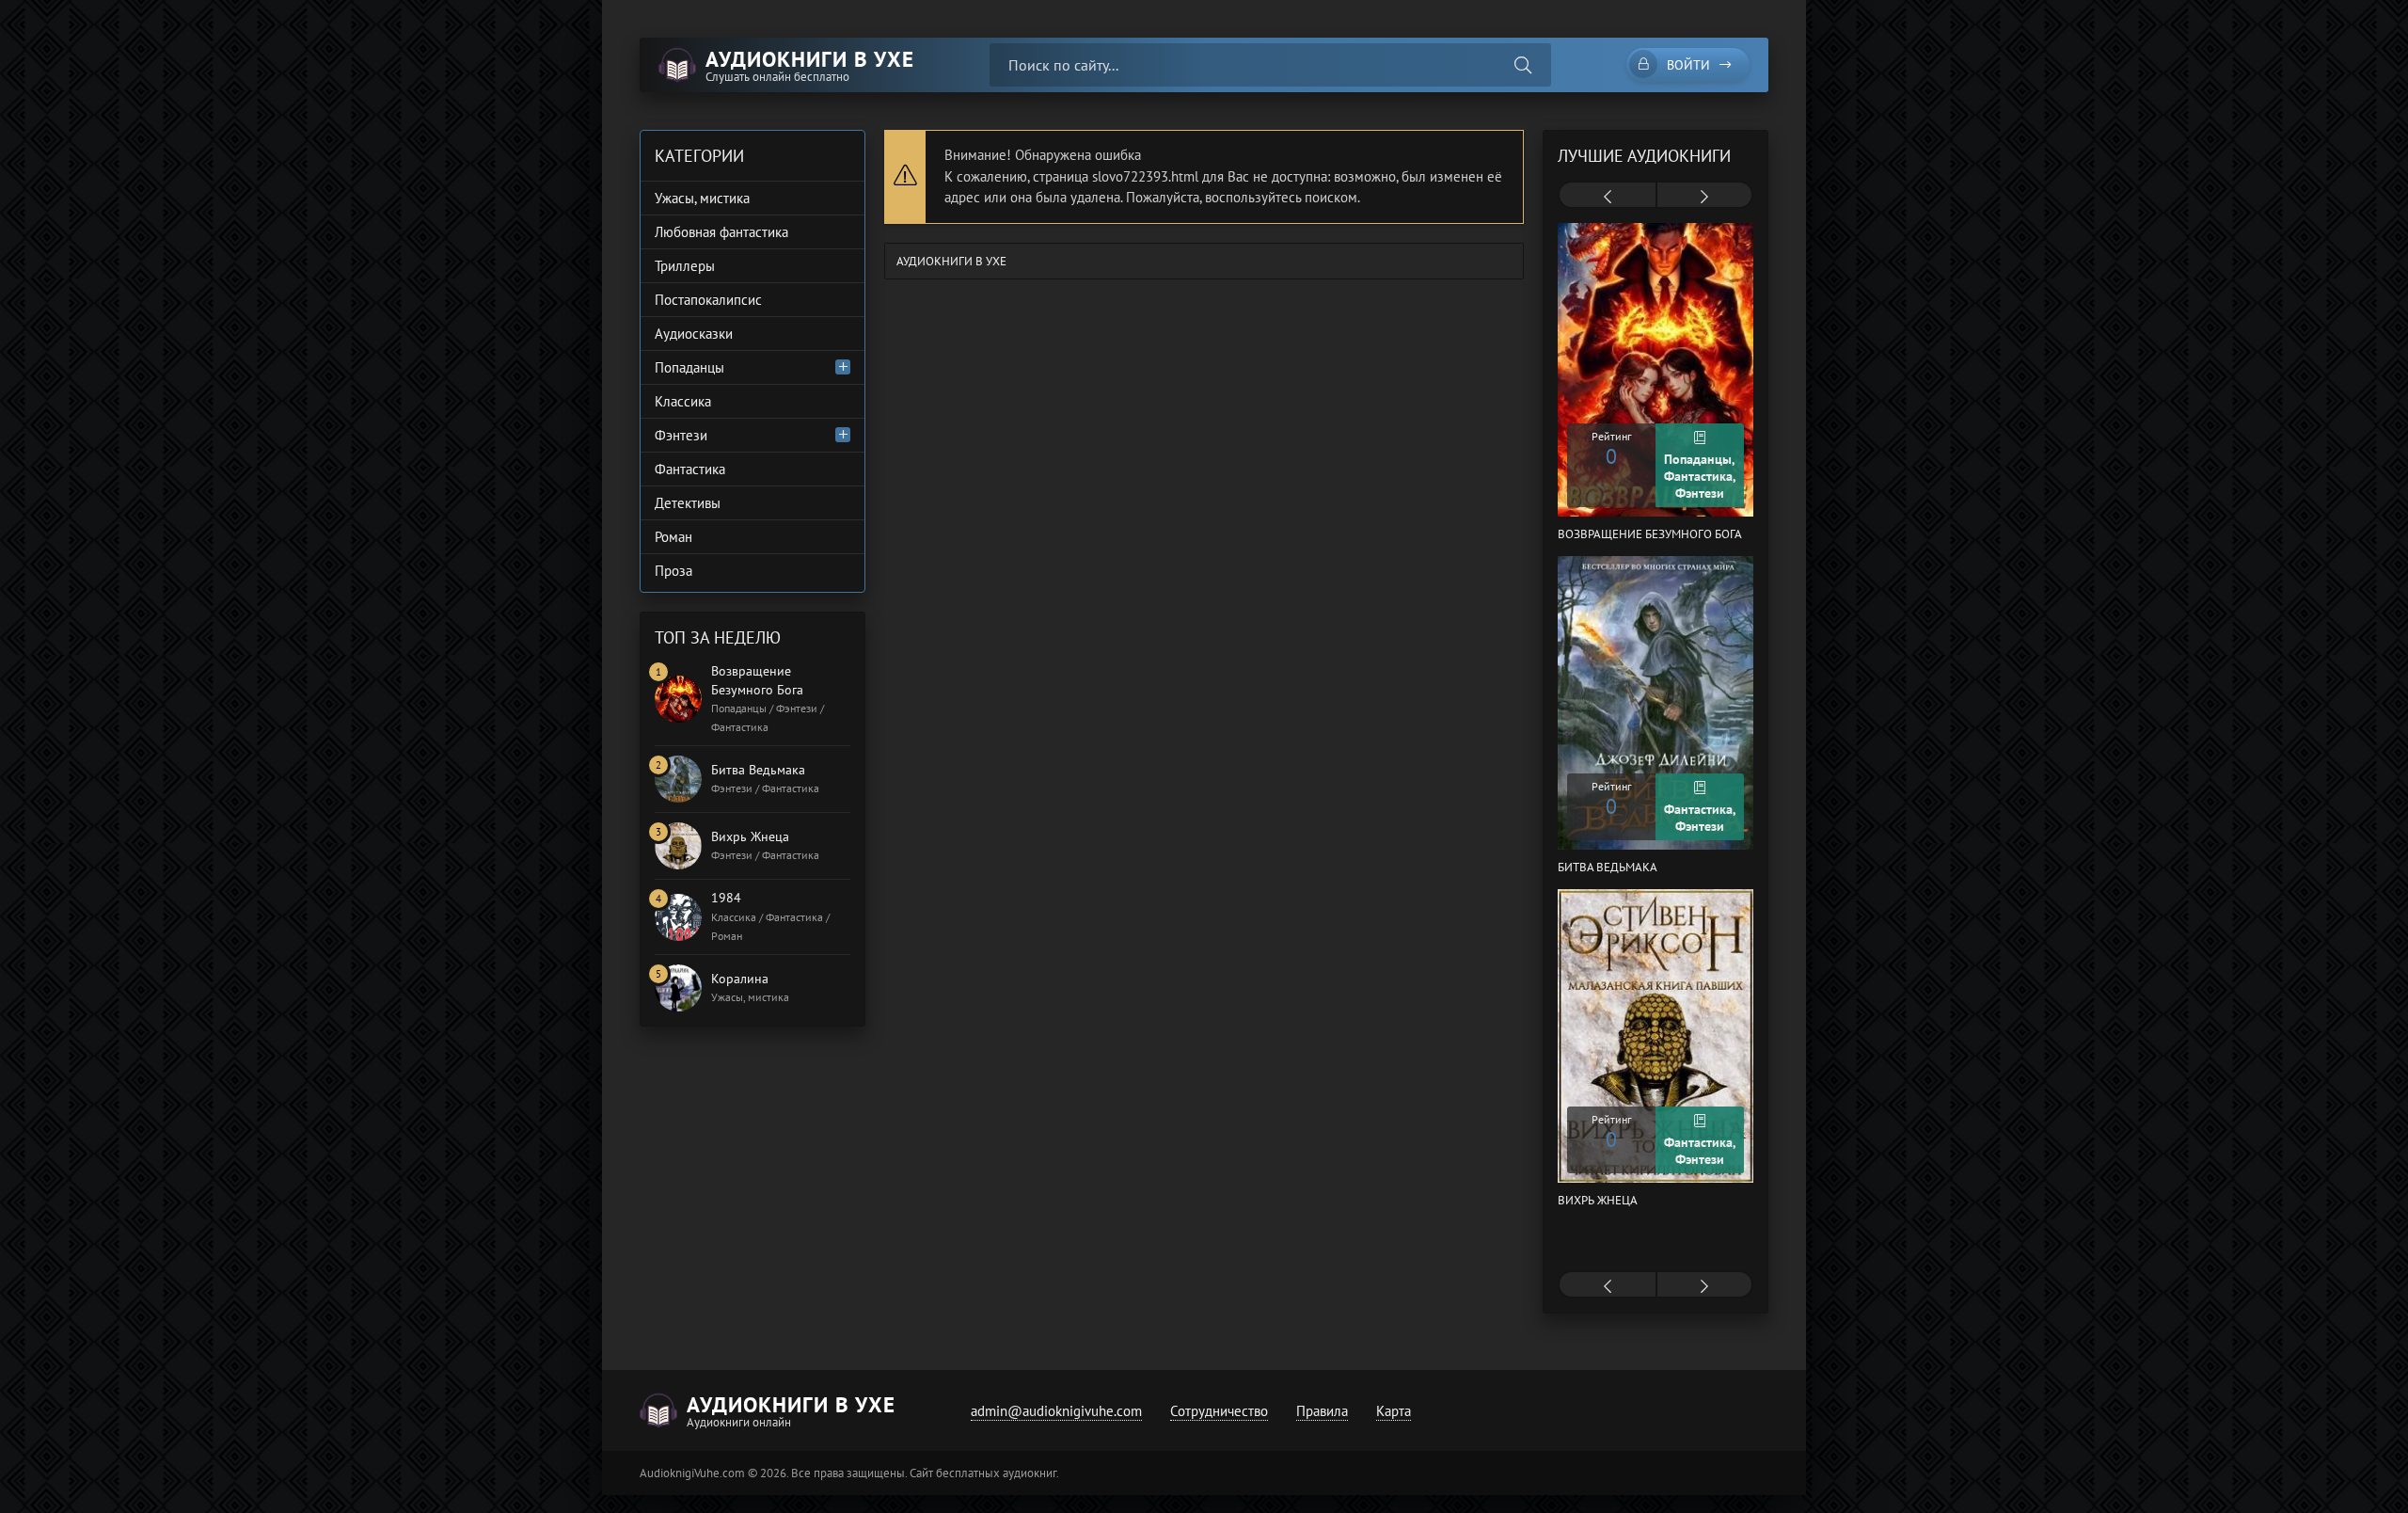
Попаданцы (689, 367)
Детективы (688, 503)
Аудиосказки (694, 334)
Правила (1322, 1411)
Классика (683, 401)
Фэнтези (681, 435)
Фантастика (690, 469)
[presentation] (1608, 197)
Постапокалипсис (708, 300)
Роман (673, 537)
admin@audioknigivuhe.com (1056, 1411)
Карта (1394, 1411)
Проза (673, 571)
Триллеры (685, 266)
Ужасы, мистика (702, 198)
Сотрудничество (1219, 1411)
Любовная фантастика (721, 232)
